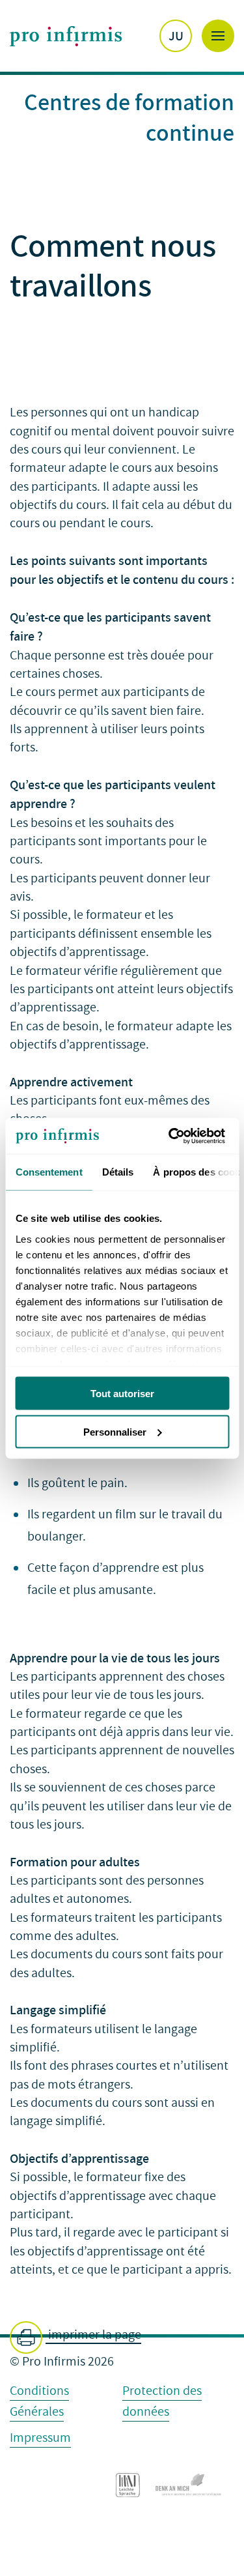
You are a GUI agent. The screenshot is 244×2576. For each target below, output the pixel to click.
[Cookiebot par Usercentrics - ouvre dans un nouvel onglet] (174, 1136)
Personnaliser (115, 1431)
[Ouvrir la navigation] (218, 36)
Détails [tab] (117, 1172)
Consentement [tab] (48, 1172)
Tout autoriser (122, 1394)
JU (176, 36)
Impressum (40, 2438)
